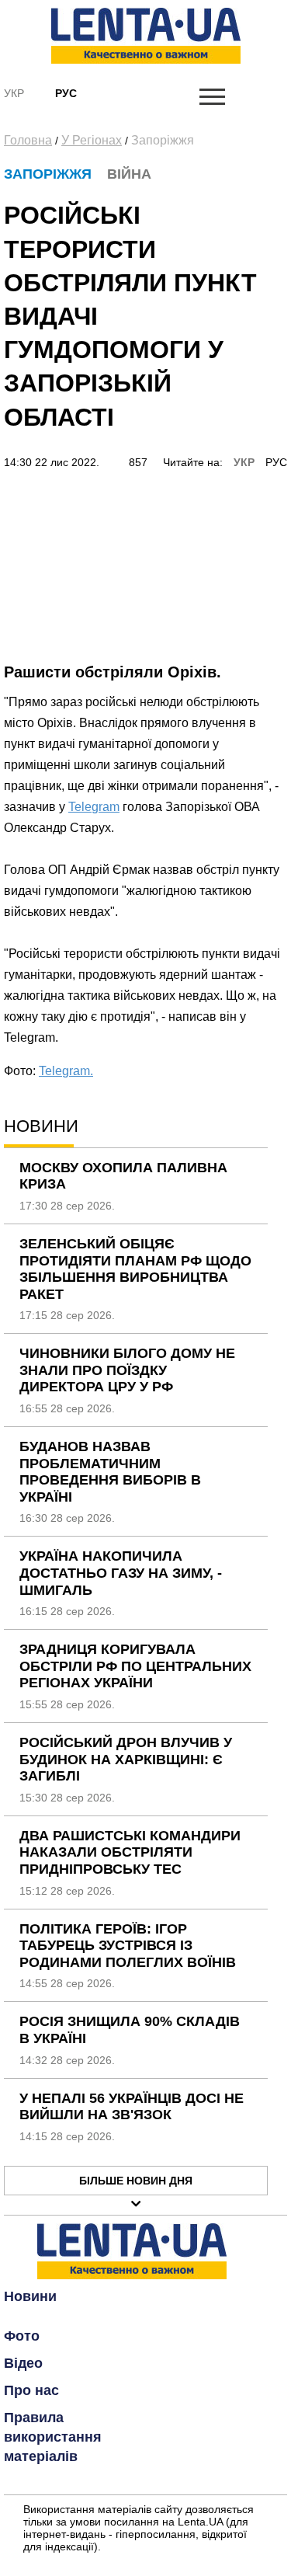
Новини (30, 2296)
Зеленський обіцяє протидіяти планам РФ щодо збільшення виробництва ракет (135, 1269)
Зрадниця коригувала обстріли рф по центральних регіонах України (135, 1666)
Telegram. (66, 1071)
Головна (28, 140)
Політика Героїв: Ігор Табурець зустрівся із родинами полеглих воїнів (128, 1946)
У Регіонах (92, 140)
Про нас (31, 2390)
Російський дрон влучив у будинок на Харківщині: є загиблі (126, 1759)
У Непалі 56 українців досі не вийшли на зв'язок (132, 2107)
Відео (23, 2363)
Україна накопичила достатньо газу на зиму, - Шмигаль (121, 1573)
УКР (244, 462)
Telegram (94, 807)
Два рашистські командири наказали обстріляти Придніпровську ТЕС (130, 1852)
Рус (66, 93)
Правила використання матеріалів (53, 2437)
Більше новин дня (136, 2181)
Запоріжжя (163, 140)
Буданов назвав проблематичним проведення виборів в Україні (110, 1472)
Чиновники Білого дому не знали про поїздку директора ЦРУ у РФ (127, 1370)
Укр (14, 93)
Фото (22, 2336)
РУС (276, 462)
